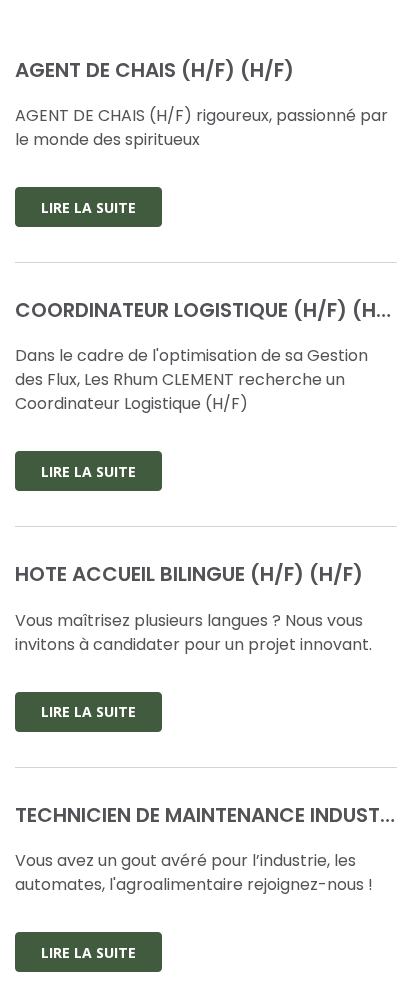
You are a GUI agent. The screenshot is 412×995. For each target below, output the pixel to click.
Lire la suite (88, 207)
